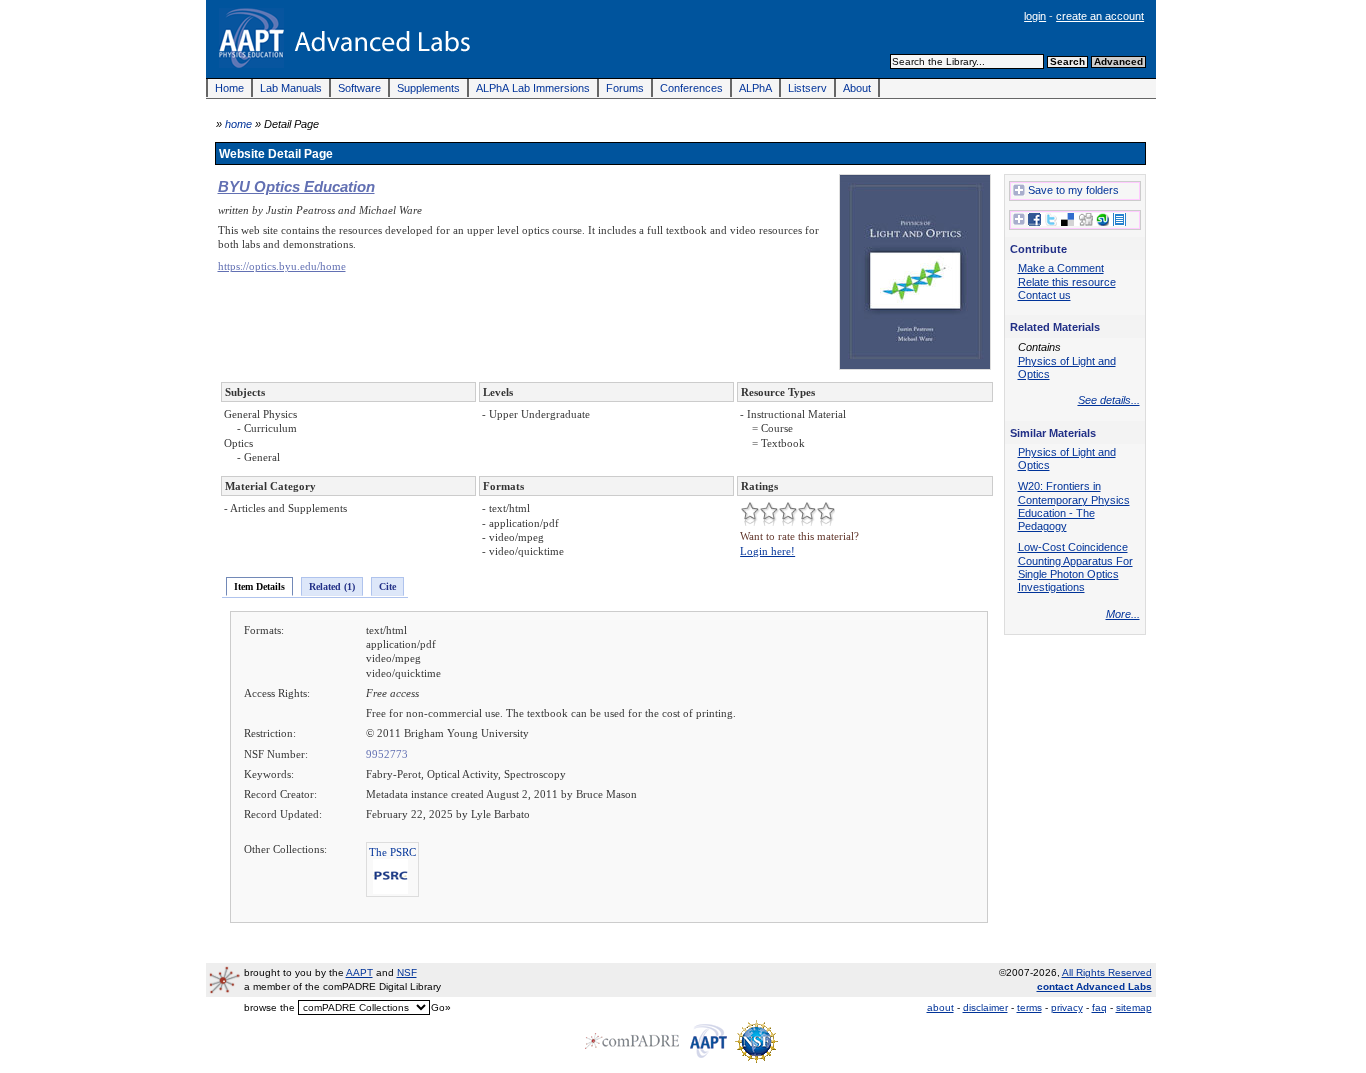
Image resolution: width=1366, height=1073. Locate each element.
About (857, 88)
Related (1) (332, 586)
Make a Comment (1061, 268)
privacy (1067, 1007)
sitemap (1134, 1007)
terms (1029, 1007)
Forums (625, 88)
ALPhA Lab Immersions (533, 88)
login (1035, 16)
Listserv (807, 88)
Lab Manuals (291, 88)
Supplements (428, 88)
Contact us (1044, 295)
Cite (387, 586)
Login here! (767, 551)
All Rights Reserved (1107, 972)
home (238, 124)
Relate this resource (1067, 282)
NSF (407, 972)
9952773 (387, 754)
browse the (269, 1007)
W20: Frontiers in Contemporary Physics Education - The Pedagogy (1074, 506)
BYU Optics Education (296, 186)
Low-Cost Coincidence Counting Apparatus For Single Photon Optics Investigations (1075, 567)
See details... (1109, 400)
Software (359, 88)
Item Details (259, 586)
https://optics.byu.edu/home (282, 266)
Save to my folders (1073, 190)
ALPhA (755, 88)
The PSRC (392, 852)
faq (1099, 1007)
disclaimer (985, 1007)
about (940, 1007)
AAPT (359, 972)
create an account (1100, 16)
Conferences (691, 88)
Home (229, 88)
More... (1123, 614)
